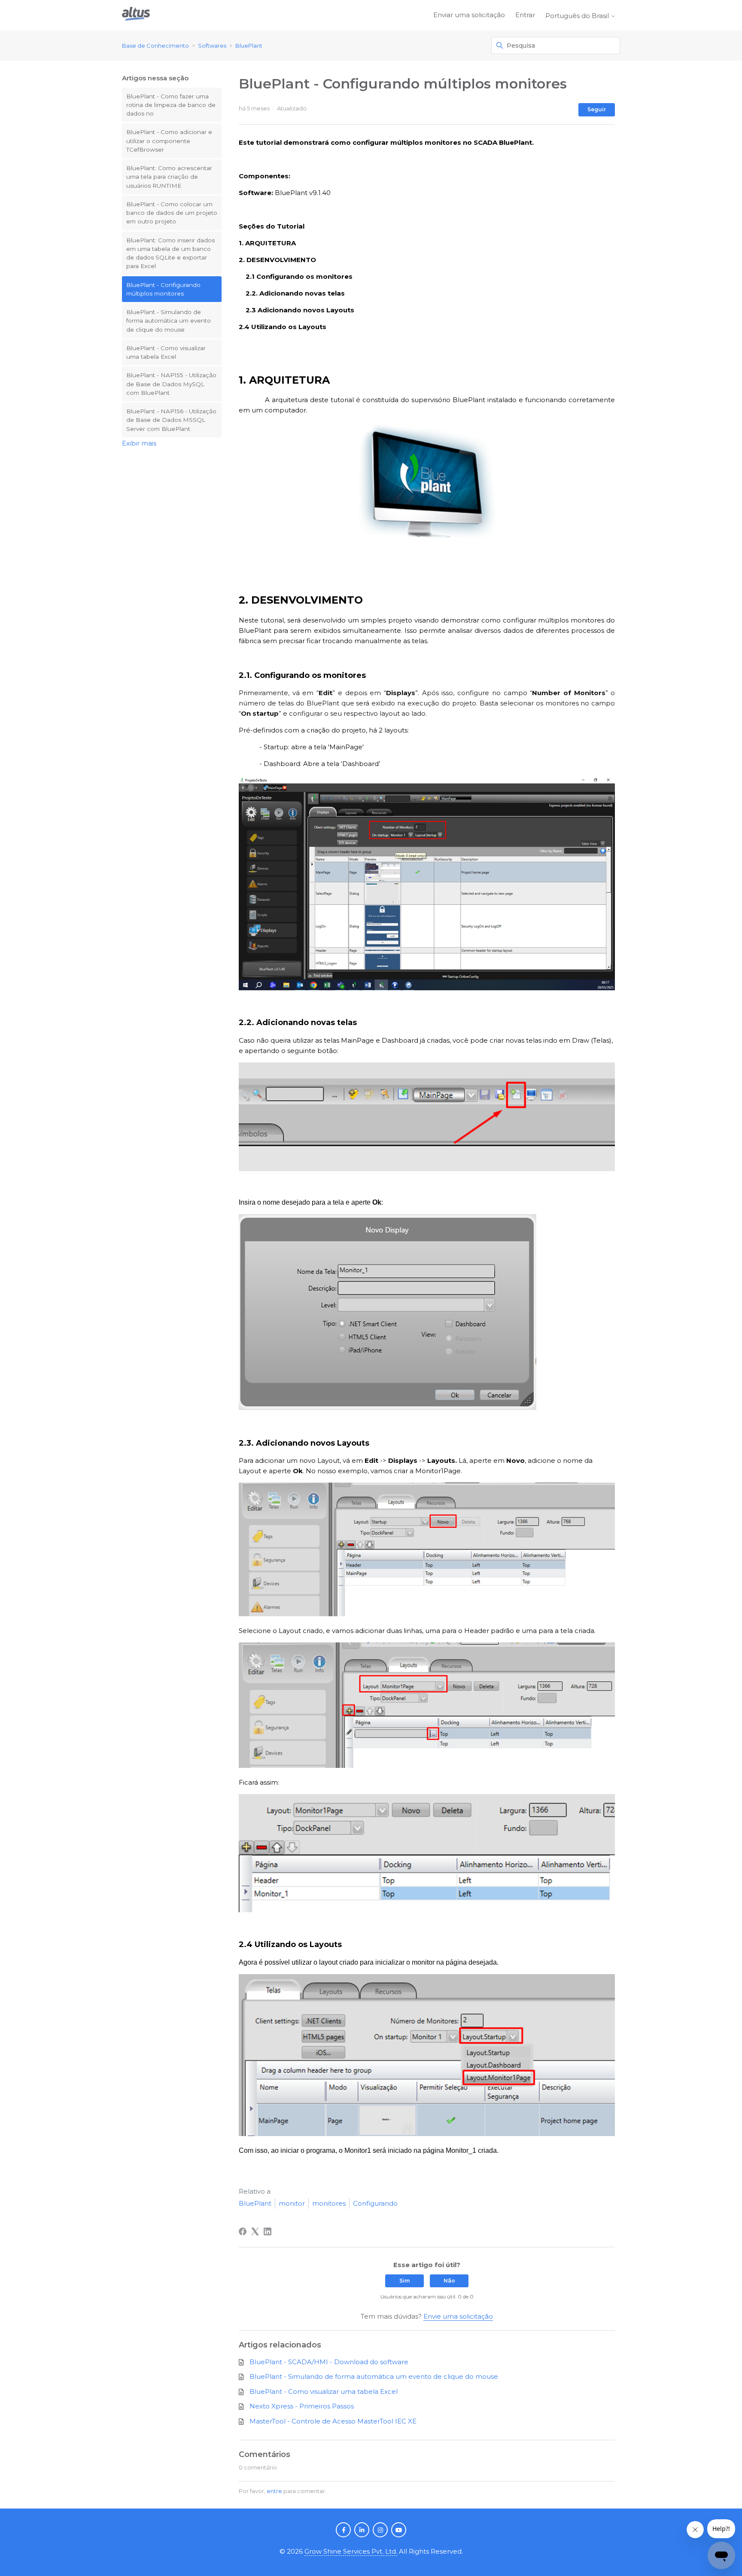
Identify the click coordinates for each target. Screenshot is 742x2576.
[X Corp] (255, 2231)
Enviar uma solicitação (469, 15)
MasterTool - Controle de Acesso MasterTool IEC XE (333, 2421)
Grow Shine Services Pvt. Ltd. (351, 2551)
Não (449, 2281)
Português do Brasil (578, 16)
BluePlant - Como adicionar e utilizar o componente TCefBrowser (169, 141)
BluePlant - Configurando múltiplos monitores (163, 289)
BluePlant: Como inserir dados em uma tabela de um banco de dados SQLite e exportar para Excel (170, 253)
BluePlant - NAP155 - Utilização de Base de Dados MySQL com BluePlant (171, 384)
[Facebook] (243, 2231)
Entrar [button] (525, 15)
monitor (292, 2203)
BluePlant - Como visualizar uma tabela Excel (166, 352)
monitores (329, 2203)
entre (274, 2491)
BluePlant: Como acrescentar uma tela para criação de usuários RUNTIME (169, 177)
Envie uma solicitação (458, 2316)
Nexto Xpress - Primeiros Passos (302, 2406)
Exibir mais (139, 443)
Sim (404, 2281)
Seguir (597, 109)
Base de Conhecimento (155, 46)
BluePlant (249, 46)
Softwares (212, 46)
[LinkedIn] (268, 2231)
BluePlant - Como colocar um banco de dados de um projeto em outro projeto (172, 213)
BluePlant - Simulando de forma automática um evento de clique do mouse (169, 321)
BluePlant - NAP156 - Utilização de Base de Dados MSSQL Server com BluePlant (171, 420)
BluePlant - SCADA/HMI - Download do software (329, 2362)
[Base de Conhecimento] (136, 15)
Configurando (375, 2203)
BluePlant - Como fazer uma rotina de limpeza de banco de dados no (171, 105)
